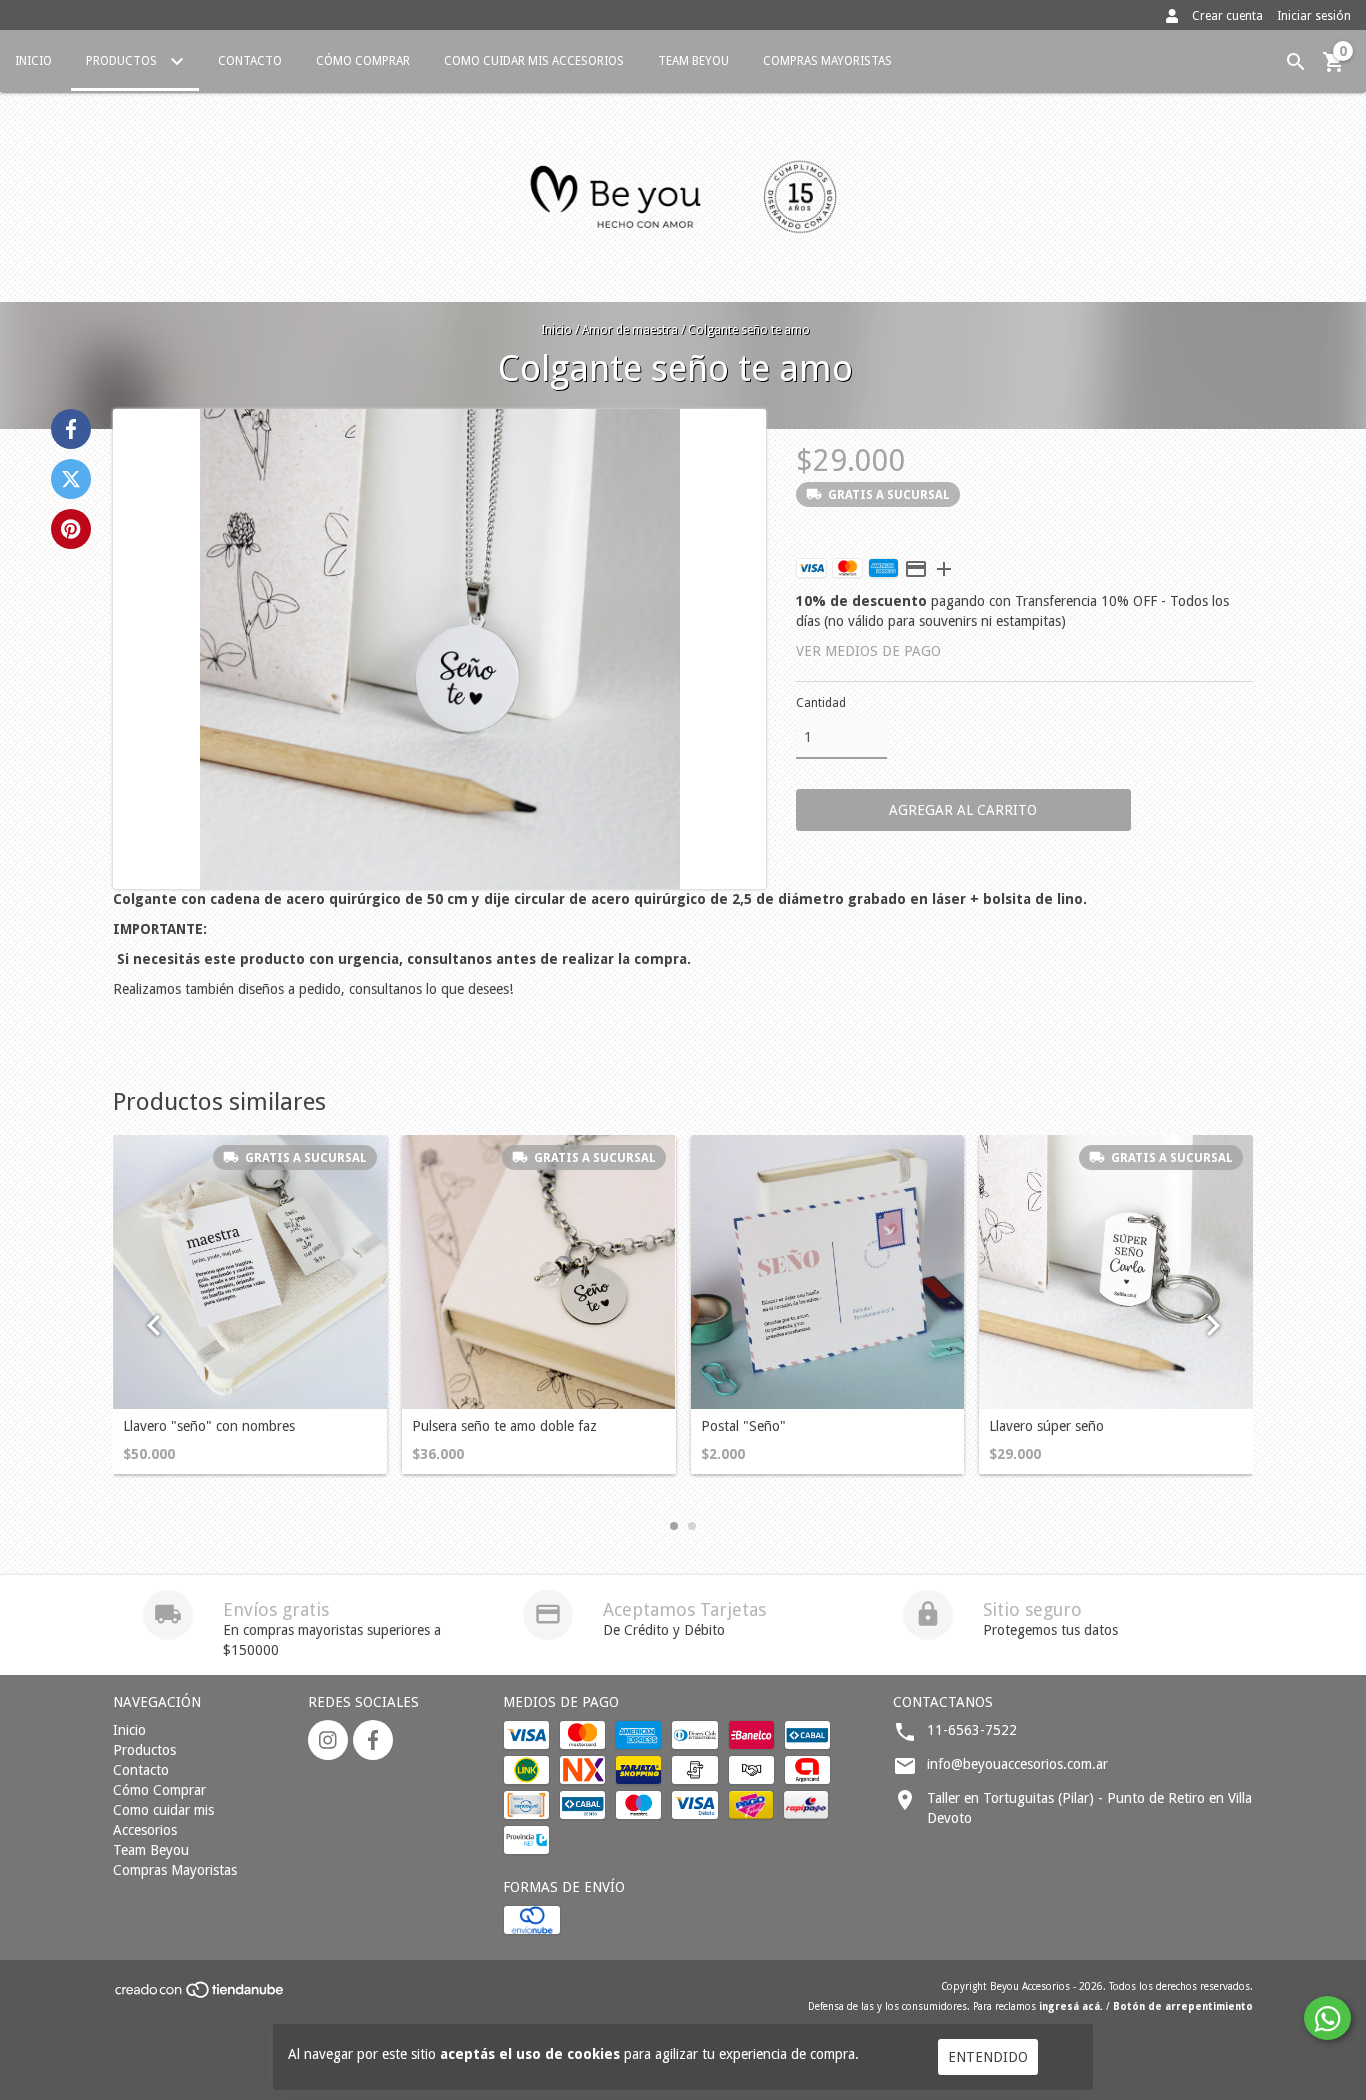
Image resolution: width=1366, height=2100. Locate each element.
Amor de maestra (630, 330)
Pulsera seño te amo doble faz (504, 1426)
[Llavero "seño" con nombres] (250, 1272)
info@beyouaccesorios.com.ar (1017, 1764)
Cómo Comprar (363, 61)
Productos (123, 61)
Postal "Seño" (743, 1426)
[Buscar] (1296, 62)
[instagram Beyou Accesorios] (328, 1740)
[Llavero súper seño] (1116, 1272)
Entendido (988, 2057)
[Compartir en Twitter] (71, 479)
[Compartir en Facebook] (71, 429)
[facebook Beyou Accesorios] (373, 1740)
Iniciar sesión (1314, 16)
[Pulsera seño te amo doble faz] (539, 1272)
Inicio (33, 61)
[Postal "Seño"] (828, 1272)
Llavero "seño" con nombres (209, 1426)
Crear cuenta (1227, 16)
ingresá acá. (1071, 2006)
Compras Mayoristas (827, 61)
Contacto (250, 61)
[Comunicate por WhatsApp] (1327, 2018)
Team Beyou (693, 61)
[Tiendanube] (200, 1996)
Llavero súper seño (1046, 1426)
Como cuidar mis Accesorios (534, 61)
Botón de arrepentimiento (1183, 2006)
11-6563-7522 (972, 1730)
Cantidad (821, 703)
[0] (1334, 69)
